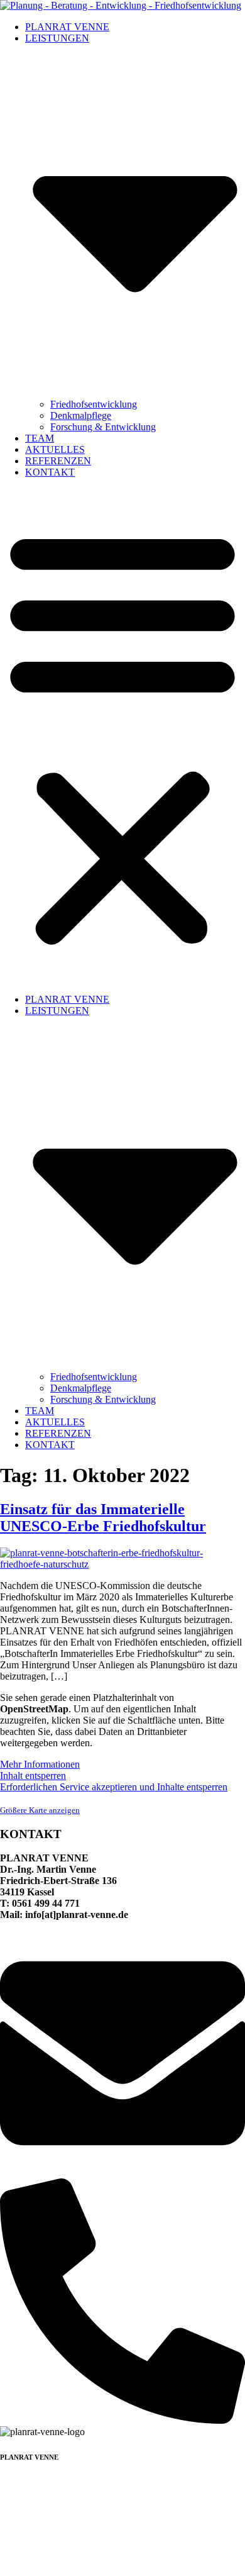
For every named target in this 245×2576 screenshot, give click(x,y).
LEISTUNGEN (32, 2493)
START (16, 2482)
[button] (122, 736)
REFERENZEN (58, 461)
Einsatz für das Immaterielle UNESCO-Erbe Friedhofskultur (103, 1518)
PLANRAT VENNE (67, 27)
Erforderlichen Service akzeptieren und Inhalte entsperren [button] (114, 1787)
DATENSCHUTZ (37, 2560)
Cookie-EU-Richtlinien (194, 2560)
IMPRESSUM (111, 2560)
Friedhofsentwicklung (94, 404)
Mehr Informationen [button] (40, 1764)
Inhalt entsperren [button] (33, 1776)
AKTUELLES (55, 449)
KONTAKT (50, 472)
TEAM (40, 438)
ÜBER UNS (25, 2505)
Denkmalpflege (81, 415)
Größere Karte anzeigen (40, 1810)
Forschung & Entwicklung (103, 427)
